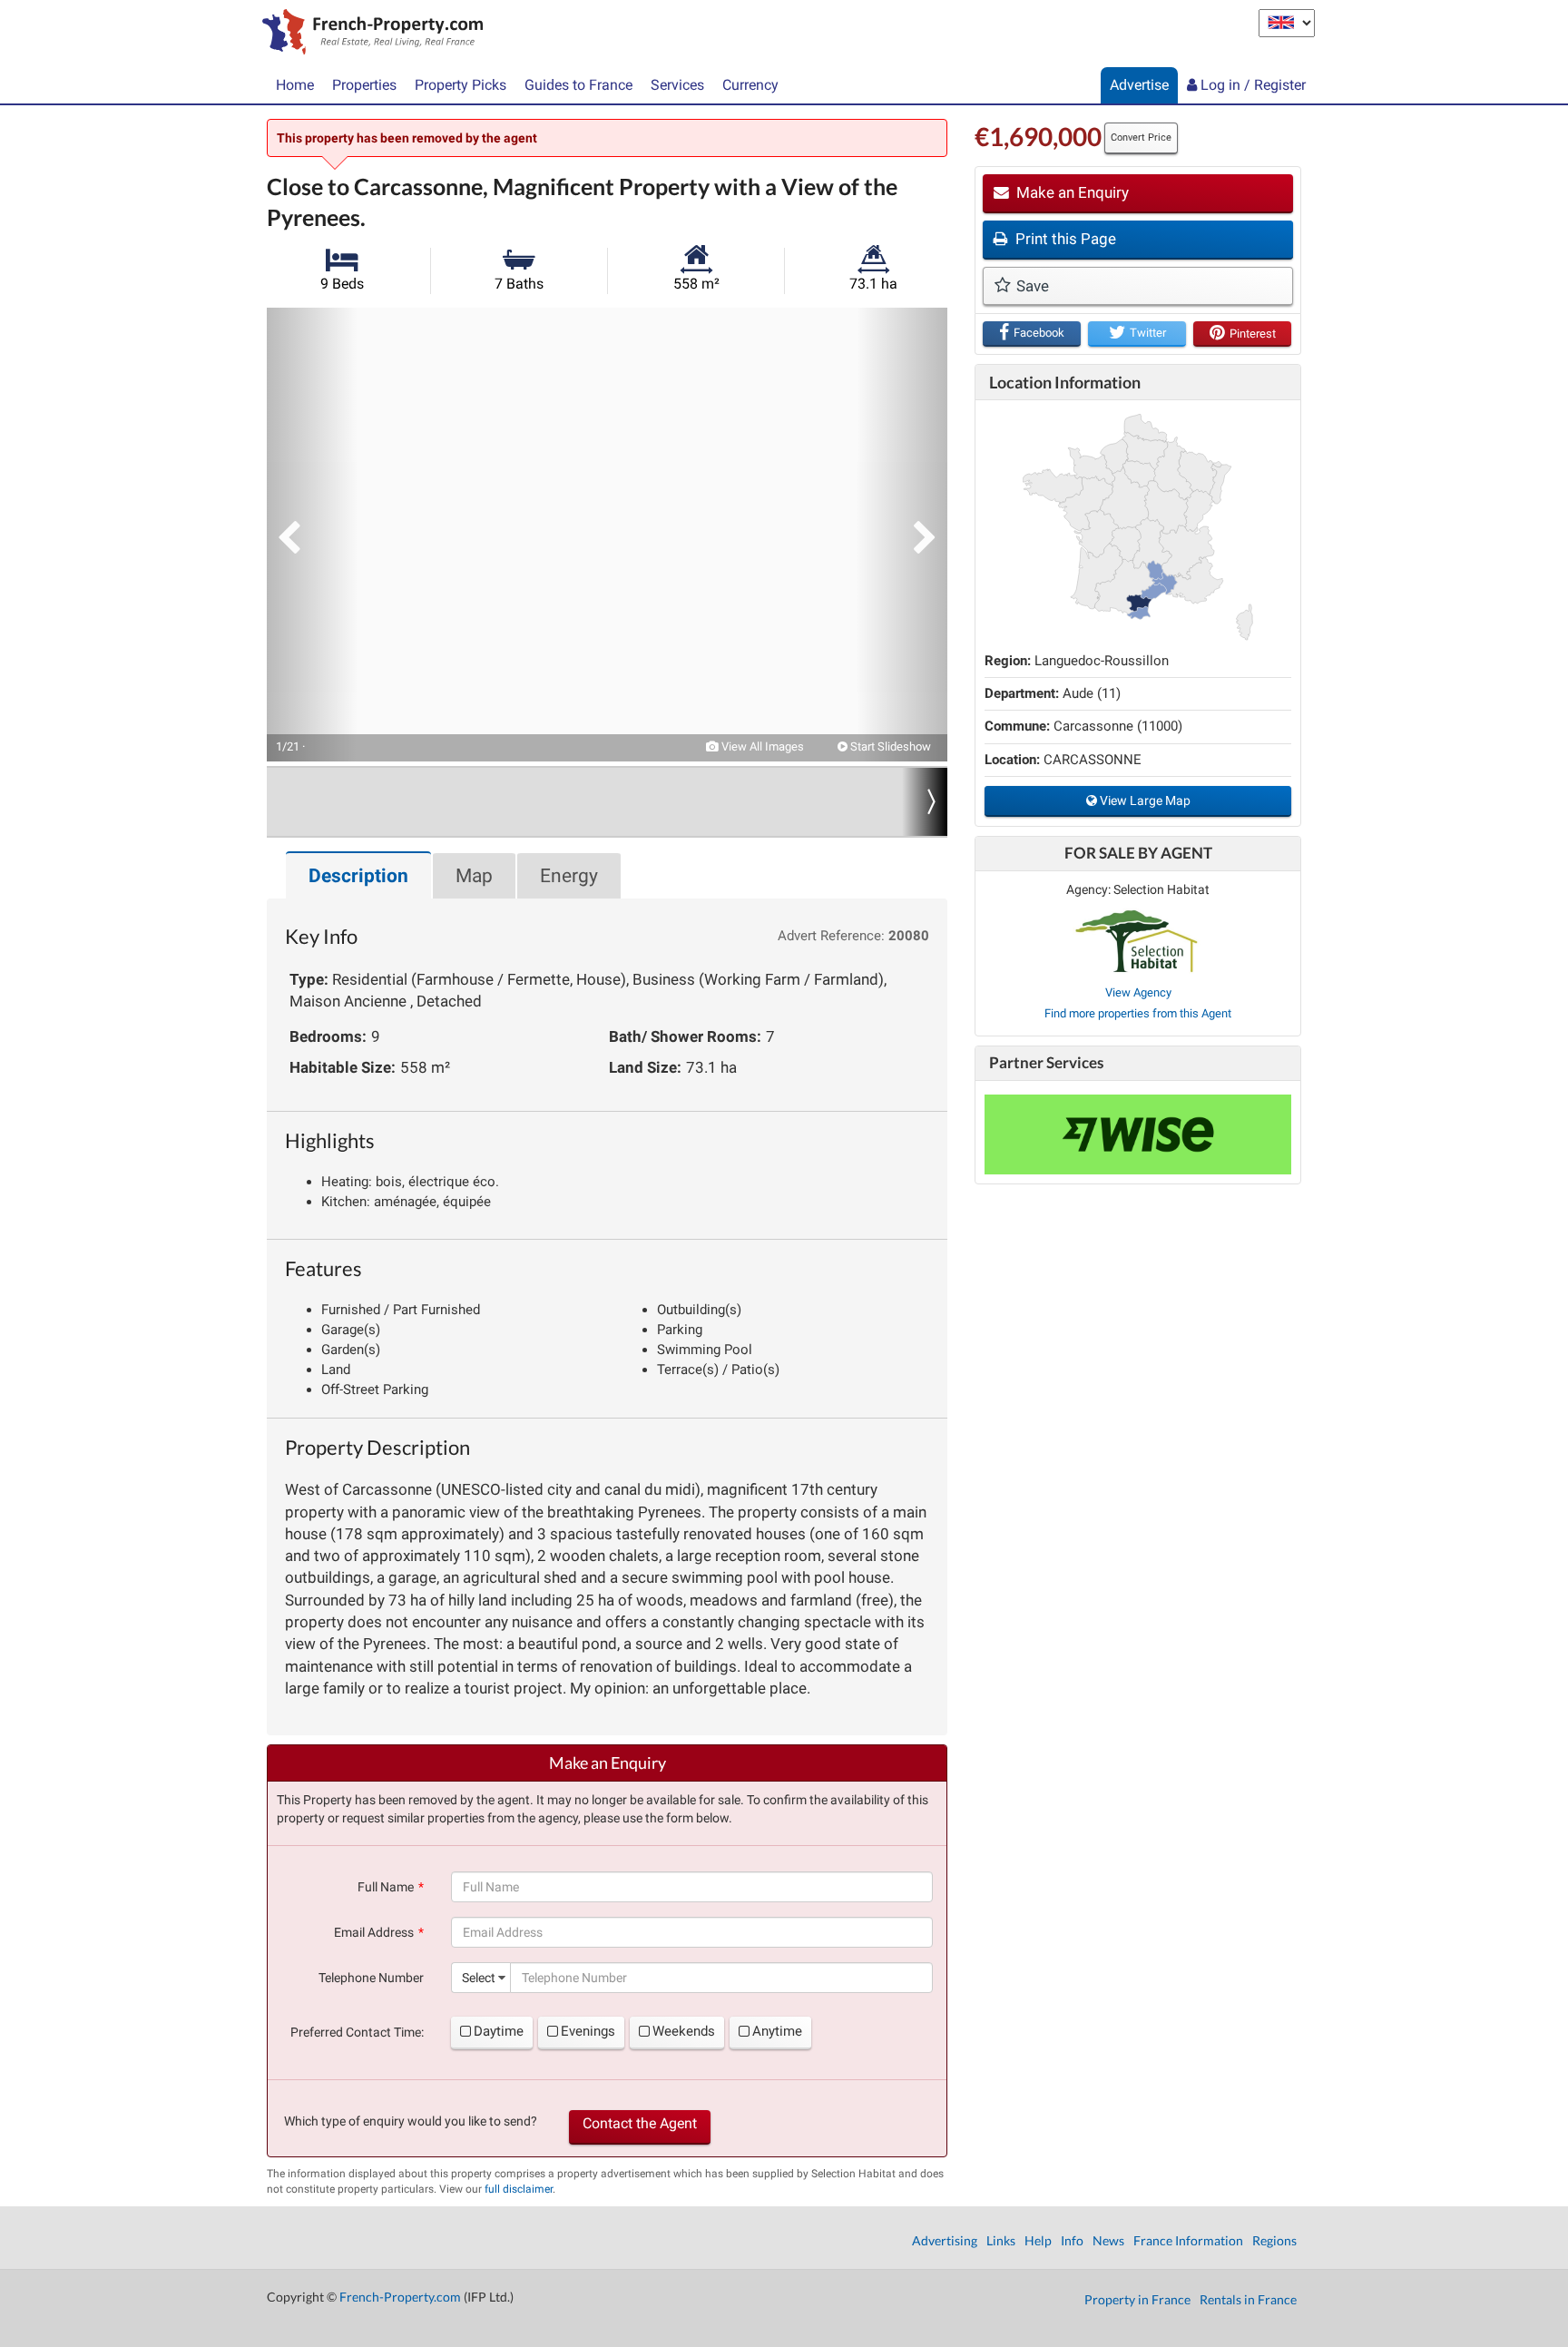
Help (1038, 2240)
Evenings (588, 2031)
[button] (312, 535)
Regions (1274, 2240)
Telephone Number (371, 1978)
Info (1072, 2240)
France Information (1188, 2240)
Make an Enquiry (1071, 192)
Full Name (386, 1887)
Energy (569, 876)
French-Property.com (400, 2297)
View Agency (1138, 992)
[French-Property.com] (368, 34)
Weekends (684, 2031)
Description (358, 876)
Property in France (1137, 2299)
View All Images (761, 746)
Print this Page (1064, 239)
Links (1001, 2240)
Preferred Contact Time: (357, 2032)
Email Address (374, 1932)
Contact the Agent (640, 2123)
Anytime (777, 2031)
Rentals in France (1248, 2299)
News (1108, 2240)
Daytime (499, 2031)
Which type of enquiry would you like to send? (411, 2121)
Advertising (945, 2240)
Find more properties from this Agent (1138, 1013)
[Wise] (1138, 1134)
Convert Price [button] (1141, 137)
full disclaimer (519, 2189)
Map (474, 876)
